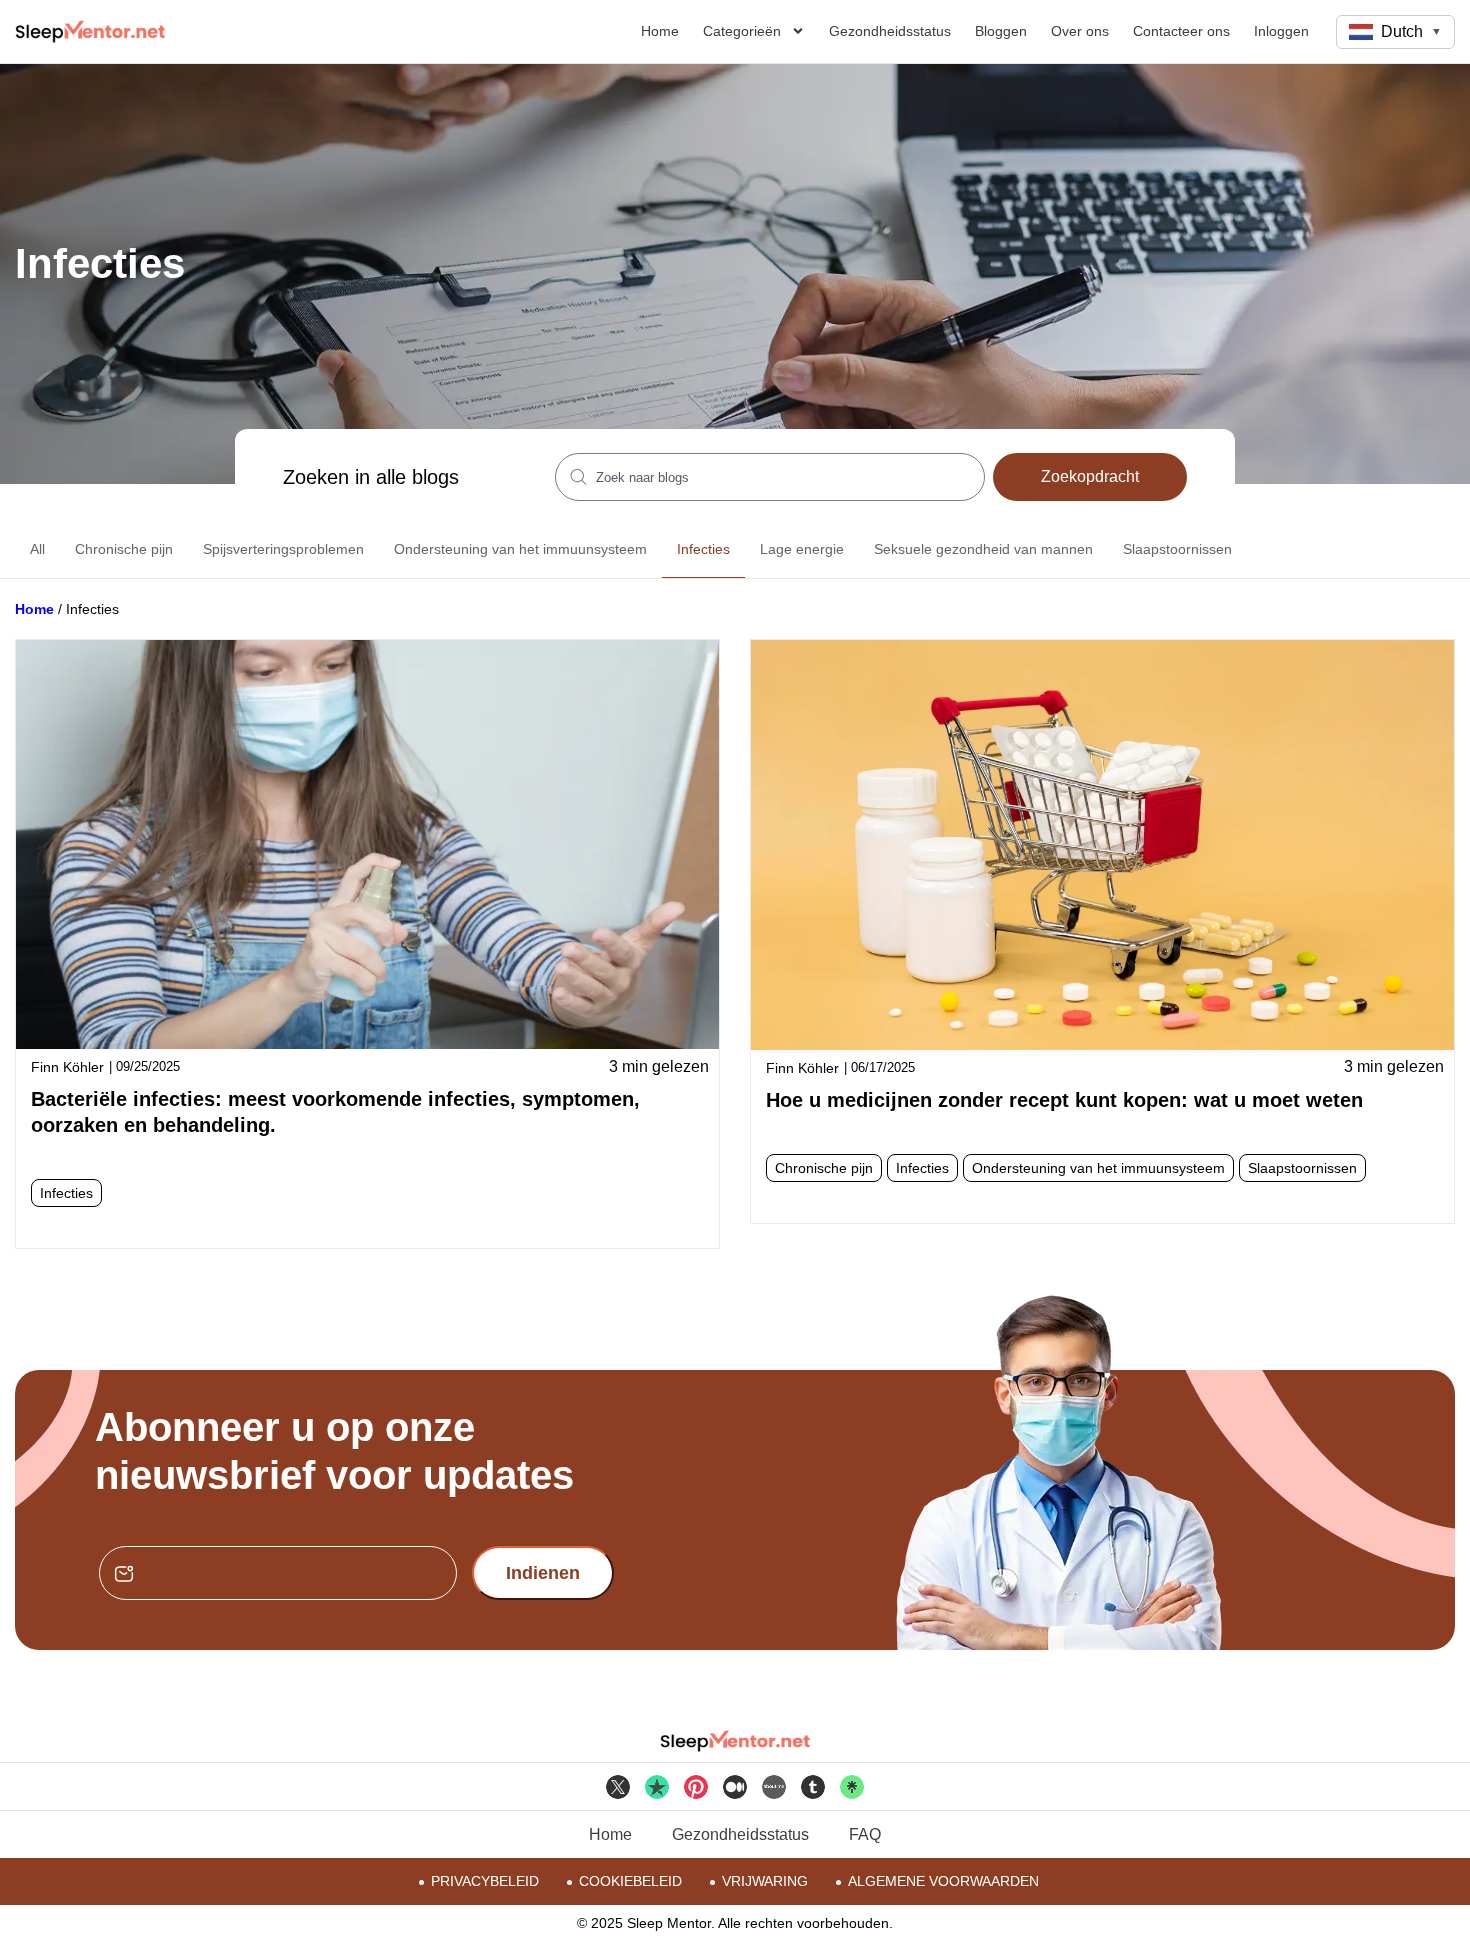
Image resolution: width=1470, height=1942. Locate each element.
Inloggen (1281, 31)
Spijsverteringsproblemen (283, 549)
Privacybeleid (485, 1881)
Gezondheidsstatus (890, 31)
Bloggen (1001, 31)
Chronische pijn (124, 549)
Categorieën (742, 31)
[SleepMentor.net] (90, 31)
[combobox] (770, 477)
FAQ (865, 1834)
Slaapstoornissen (1177, 549)
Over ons (1080, 31)
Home (660, 31)
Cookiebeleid (630, 1881)
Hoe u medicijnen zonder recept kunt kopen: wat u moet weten (1064, 1100)
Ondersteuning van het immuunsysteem (520, 549)
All (37, 549)
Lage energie (802, 549)
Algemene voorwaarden (943, 1881)
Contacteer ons (1181, 31)
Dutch (1411, 31)
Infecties (703, 549)
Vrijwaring (765, 1881)
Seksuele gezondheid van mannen (983, 549)
